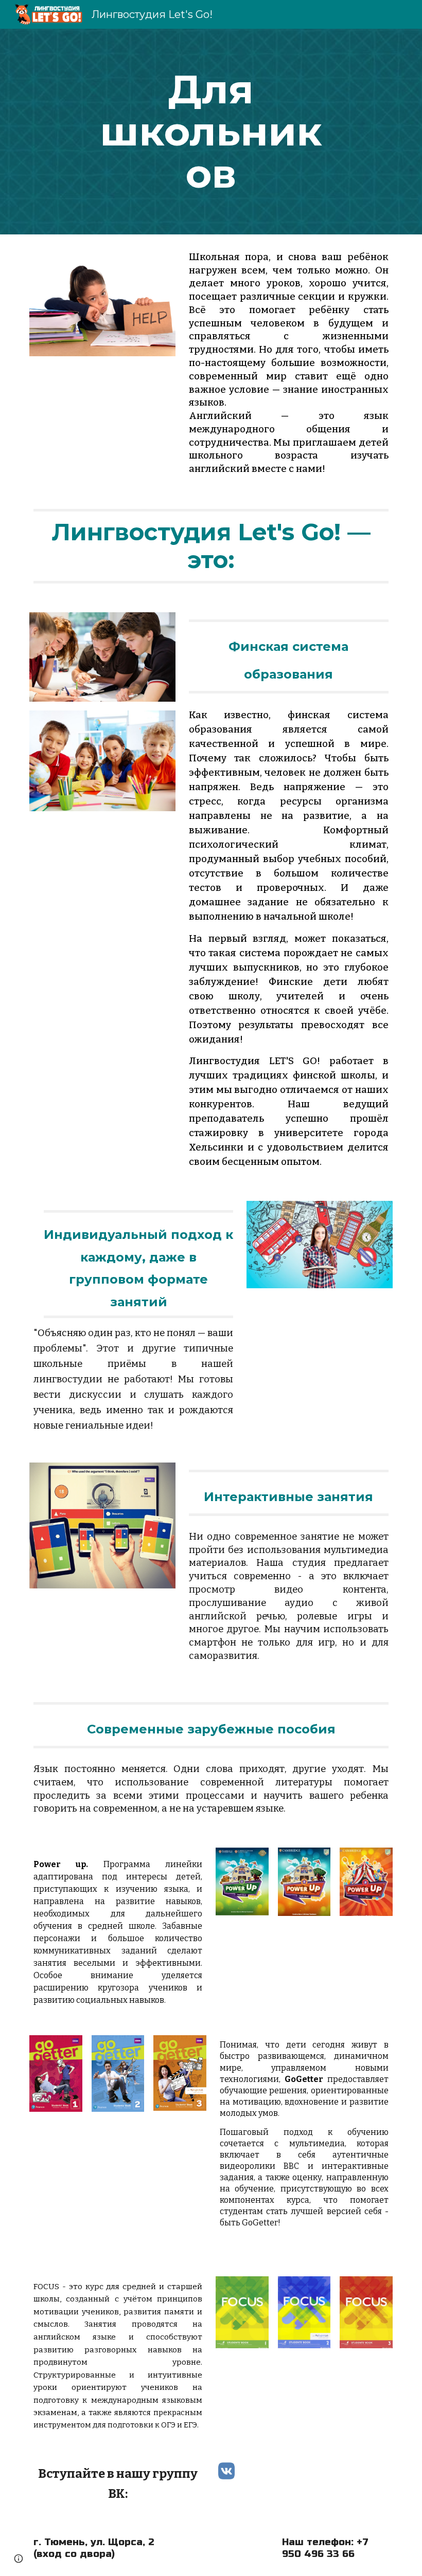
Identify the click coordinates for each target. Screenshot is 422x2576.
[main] (211, 132)
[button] (19, 2559)
